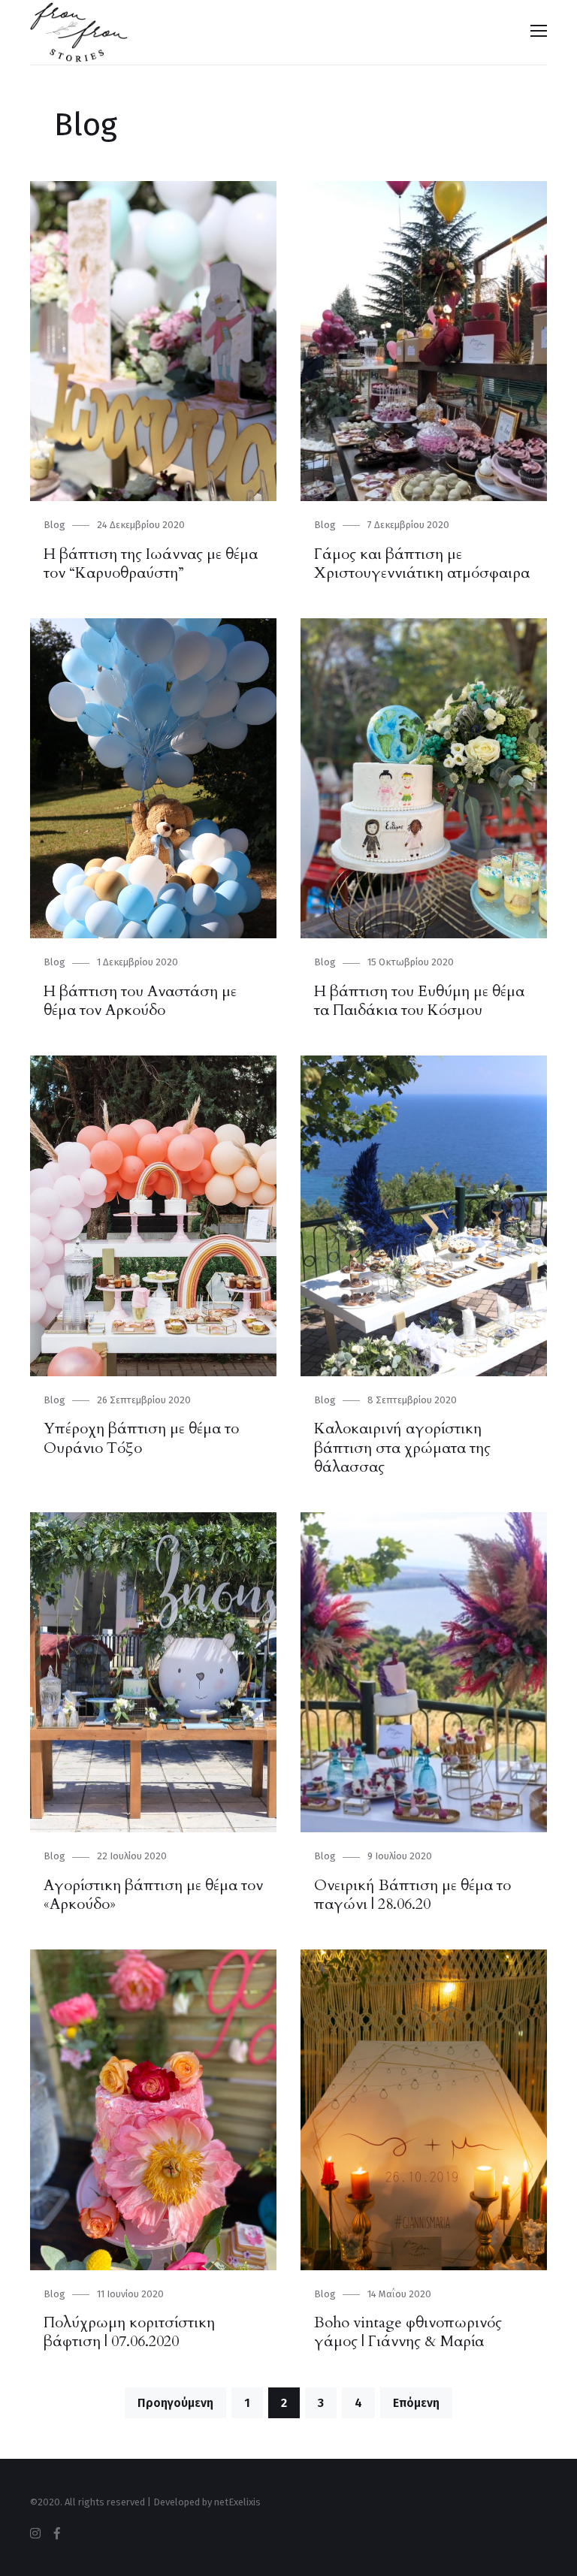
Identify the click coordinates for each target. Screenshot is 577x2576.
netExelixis (237, 2502)
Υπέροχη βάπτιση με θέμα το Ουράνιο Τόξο (141, 1438)
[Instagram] (35, 2534)
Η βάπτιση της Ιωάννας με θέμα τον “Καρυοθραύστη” (151, 563)
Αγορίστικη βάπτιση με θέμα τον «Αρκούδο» (153, 1895)
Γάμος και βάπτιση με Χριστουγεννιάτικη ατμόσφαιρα (422, 563)
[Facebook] (57, 2534)
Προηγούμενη (175, 2403)
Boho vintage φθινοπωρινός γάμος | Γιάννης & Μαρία (408, 2332)
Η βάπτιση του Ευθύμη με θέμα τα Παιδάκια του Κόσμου (419, 1001)
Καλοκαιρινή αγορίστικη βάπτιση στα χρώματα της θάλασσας (402, 1447)
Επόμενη (416, 2403)
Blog (54, 525)
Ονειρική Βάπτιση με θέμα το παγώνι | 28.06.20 (412, 1895)
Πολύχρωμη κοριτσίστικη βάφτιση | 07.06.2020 (129, 2332)
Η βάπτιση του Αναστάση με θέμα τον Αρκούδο (140, 1001)
